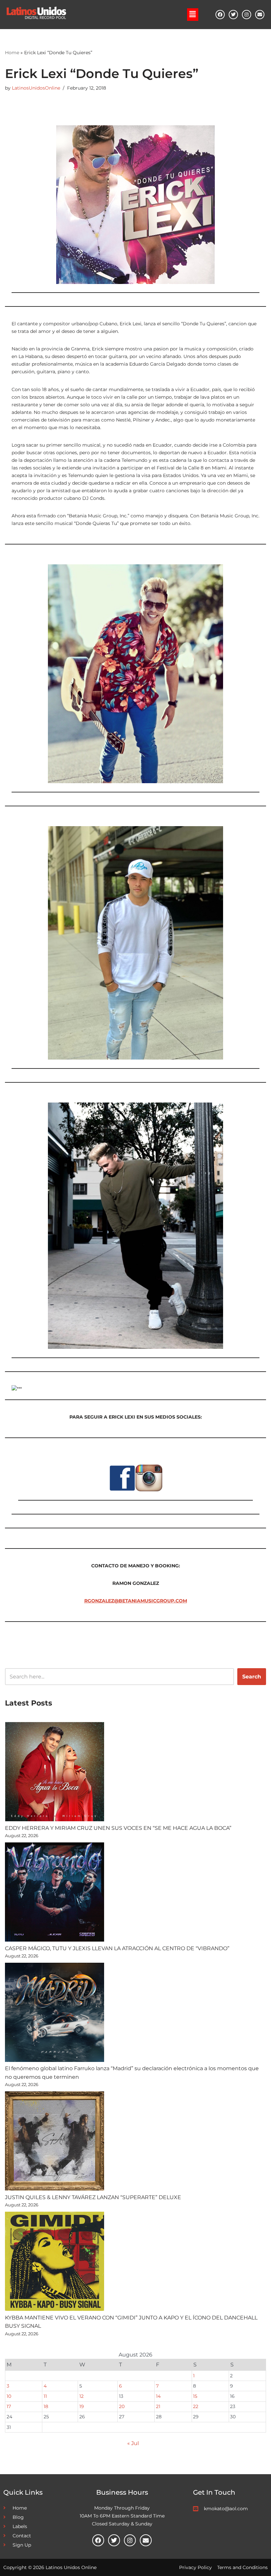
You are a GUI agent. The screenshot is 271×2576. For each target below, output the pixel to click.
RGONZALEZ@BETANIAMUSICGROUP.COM (136, 1601)
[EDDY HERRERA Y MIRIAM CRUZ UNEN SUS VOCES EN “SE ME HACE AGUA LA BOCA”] (55, 1773)
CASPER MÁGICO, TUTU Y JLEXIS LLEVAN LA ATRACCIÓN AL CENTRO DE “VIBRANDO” (117, 1948)
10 (9, 2396)
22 (196, 2406)
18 (46, 2406)
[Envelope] (260, 15)
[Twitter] (233, 15)
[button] (193, 15)
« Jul (133, 2443)
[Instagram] (247, 15)
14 (158, 2396)
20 (122, 2406)
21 (158, 2406)
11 (45, 2396)
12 (81, 2396)
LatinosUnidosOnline (36, 88)
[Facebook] (220, 15)
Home (12, 53)
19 (82, 2406)
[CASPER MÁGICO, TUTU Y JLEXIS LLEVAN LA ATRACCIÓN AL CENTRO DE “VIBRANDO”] (55, 1893)
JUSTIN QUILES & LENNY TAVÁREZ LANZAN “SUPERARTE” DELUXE (93, 2197)
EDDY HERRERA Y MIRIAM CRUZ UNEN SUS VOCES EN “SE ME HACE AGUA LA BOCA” (118, 1828)
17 (9, 2406)
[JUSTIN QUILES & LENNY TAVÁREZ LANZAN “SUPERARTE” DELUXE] (55, 2142)
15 (195, 2396)
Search (252, 1677)
